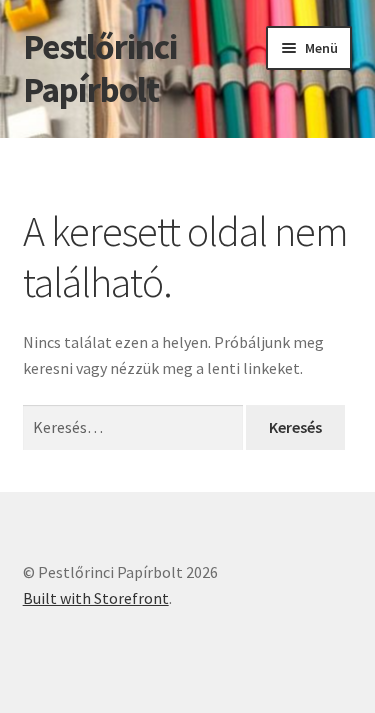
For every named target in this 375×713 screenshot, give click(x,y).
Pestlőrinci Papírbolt (100, 68)
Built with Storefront (96, 598)
